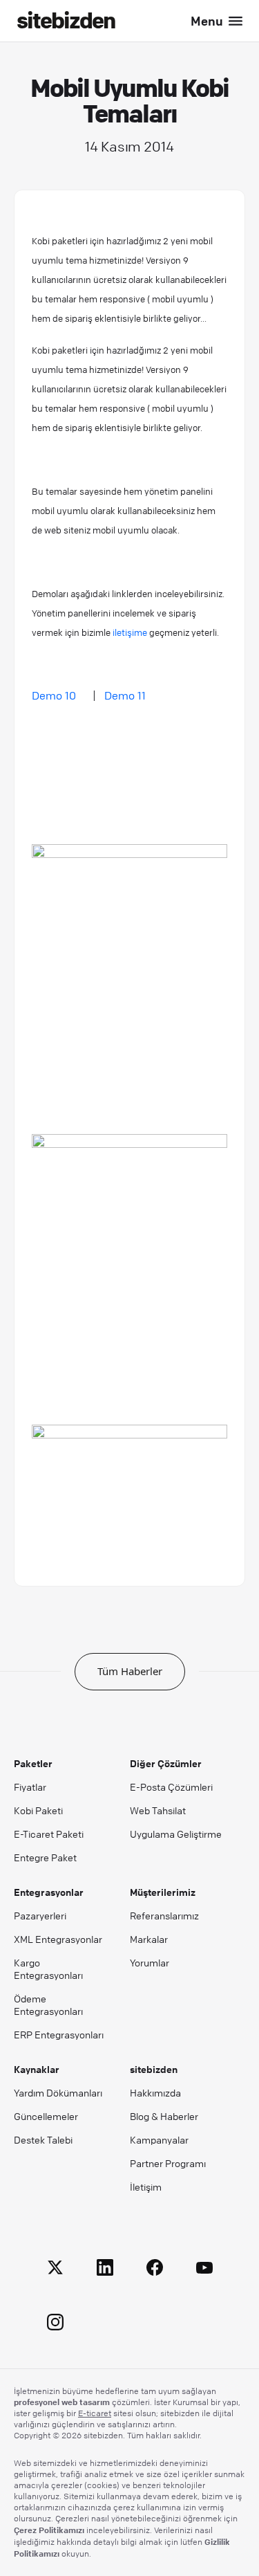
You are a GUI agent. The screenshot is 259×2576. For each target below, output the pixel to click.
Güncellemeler (46, 2116)
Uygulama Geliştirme (176, 1834)
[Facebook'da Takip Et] (155, 2270)
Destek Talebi (43, 2139)
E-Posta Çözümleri (171, 1787)
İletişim (146, 2186)
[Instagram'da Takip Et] (55, 2324)
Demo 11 (125, 695)
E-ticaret (95, 2413)
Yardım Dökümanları (58, 2092)
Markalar (149, 1939)
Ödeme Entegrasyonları (48, 2004)
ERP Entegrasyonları (59, 2034)
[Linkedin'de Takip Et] (105, 2270)
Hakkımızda (155, 2092)
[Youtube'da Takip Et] (204, 2270)
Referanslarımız (164, 1915)
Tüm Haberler (130, 1671)
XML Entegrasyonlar (58, 1939)
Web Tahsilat (158, 1810)
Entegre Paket (45, 1857)
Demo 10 (55, 695)
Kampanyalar (159, 2139)
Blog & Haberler (164, 2116)
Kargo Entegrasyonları (48, 1968)
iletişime (130, 632)
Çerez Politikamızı (49, 2530)
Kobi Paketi (38, 1810)
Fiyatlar (30, 1787)
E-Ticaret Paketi (49, 1834)
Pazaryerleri (40, 1915)
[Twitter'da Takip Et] (55, 2270)
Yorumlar (150, 1962)
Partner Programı (168, 2163)
